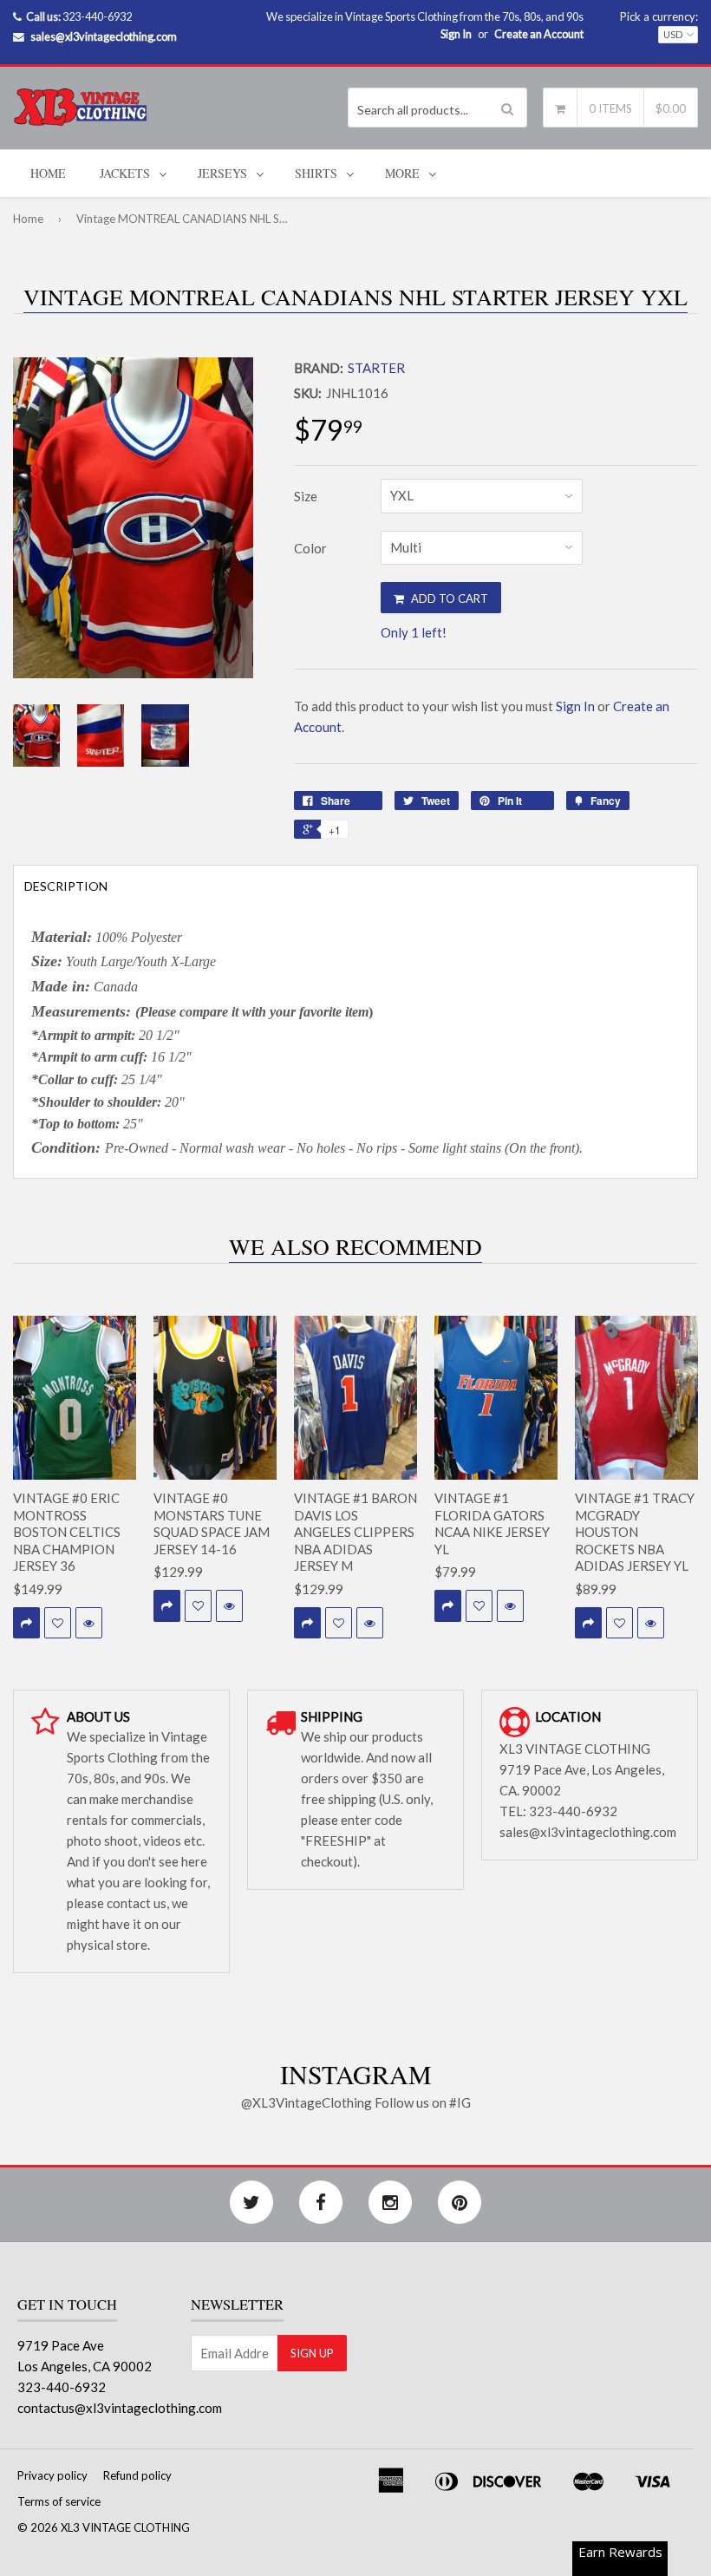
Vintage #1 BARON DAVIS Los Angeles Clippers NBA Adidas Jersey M (355, 1532)
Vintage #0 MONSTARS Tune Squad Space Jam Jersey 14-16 (212, 1523)
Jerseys (222, 173)
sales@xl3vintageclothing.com (104, 36)
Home (48, 173)
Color (310, 548)
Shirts (316, 173)
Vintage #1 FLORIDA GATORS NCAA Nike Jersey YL (492, 1523)
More (402, 173)
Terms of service (59, 2501)
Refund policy (137, 2475)
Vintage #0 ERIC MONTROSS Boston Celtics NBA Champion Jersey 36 (67, 1532)
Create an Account (539, 34)
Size (306, 496)
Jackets (125, 173)
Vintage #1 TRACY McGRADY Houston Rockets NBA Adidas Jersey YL (635, 1532)
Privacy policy (52, 2475)
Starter (376, 368)
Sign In (456, 34)
